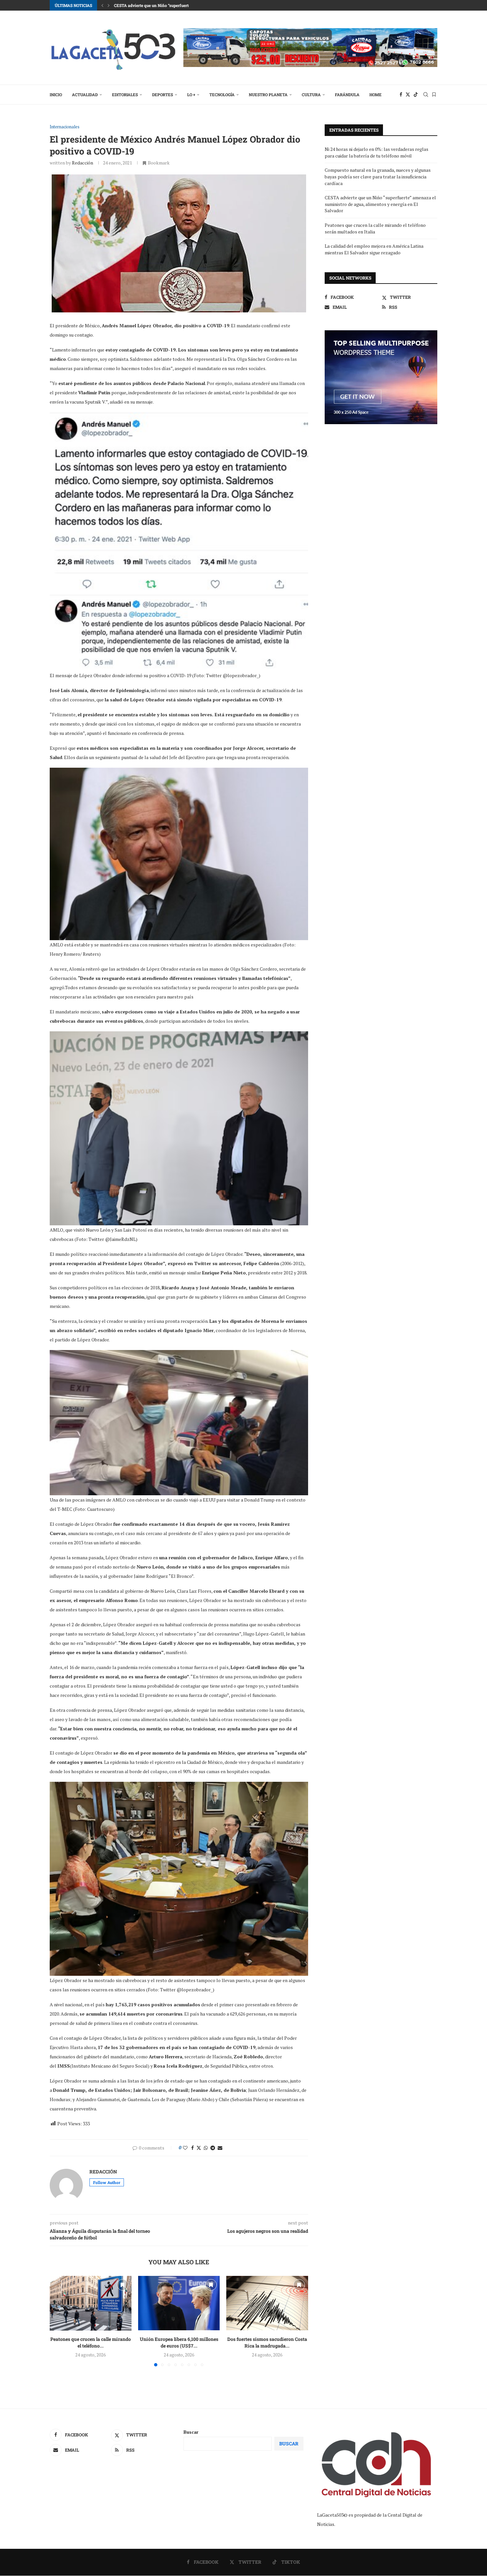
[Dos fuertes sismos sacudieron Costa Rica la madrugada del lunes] (267, 2303)
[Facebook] (401, 95)
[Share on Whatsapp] (206, 2148)
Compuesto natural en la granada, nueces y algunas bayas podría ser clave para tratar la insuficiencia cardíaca (378, 176)
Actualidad (85, 95)
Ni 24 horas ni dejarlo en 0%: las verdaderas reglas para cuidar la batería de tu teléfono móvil (377, 152)
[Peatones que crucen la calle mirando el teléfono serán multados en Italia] (91, 2303)
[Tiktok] (416, 95)
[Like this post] (185, 2148)
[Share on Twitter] (199, 2148)
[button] (102, 5)
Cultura (311, 95)
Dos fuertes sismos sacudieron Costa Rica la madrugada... (267, 2343)
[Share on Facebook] (192, 2148)
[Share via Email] (220, 2148)
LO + (191, 95)
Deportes (162, 95)
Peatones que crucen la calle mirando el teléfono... (91, 2343)
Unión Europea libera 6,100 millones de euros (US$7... (179, 2343)
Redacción (82, 163)
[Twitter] (408, 95)
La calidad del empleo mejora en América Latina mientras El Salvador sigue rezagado (374, 249)
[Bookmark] (434, 95)
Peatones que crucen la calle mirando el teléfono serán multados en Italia (183, 5)
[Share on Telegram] (213, 2148)
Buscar (191, 2432)
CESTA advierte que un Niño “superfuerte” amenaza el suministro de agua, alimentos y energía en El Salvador (380, 204)
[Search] (426, 95)
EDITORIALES (125, 95)
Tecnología (222, 95)
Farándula (347, 95)
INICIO (56, 95)
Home (376, 95)
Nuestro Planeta (268, 95)
